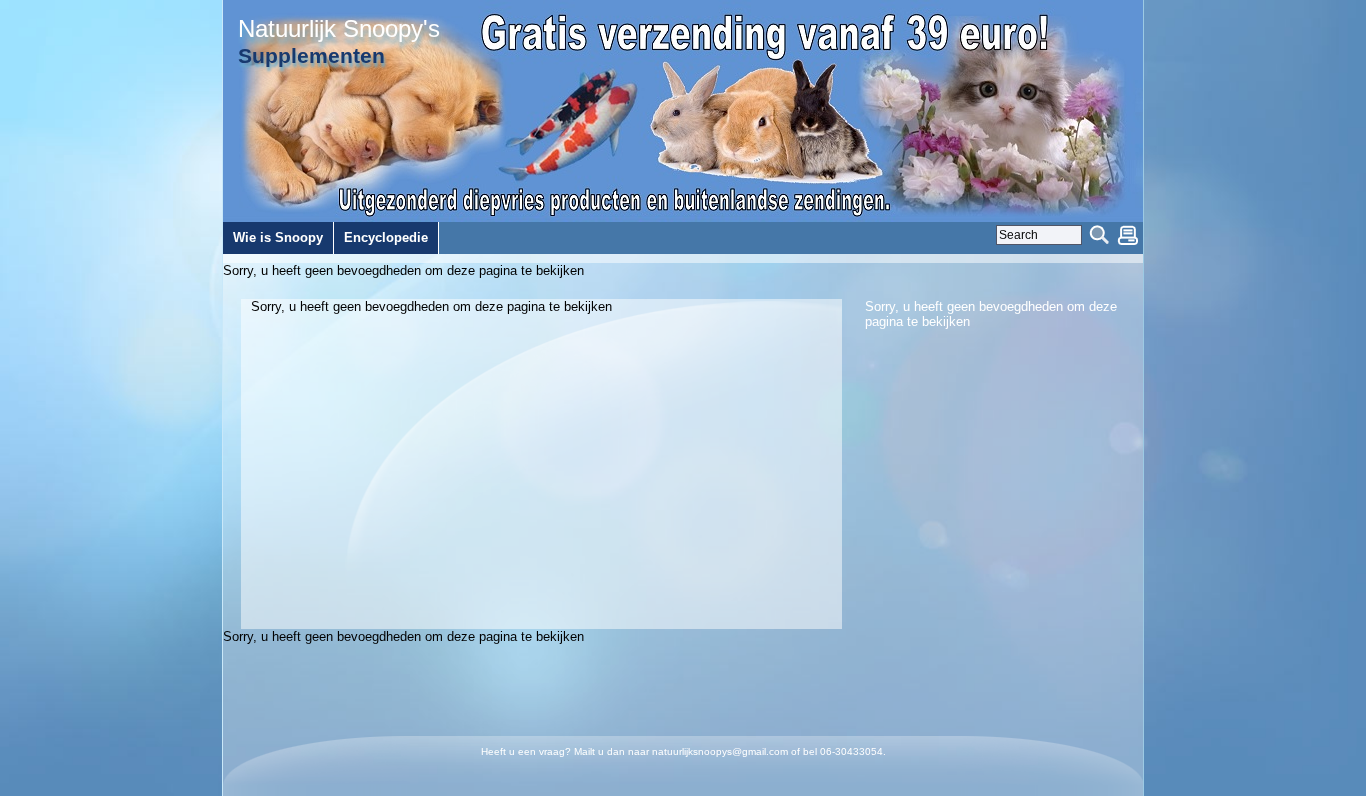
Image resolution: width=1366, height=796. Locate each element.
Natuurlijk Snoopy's (339, 29)
